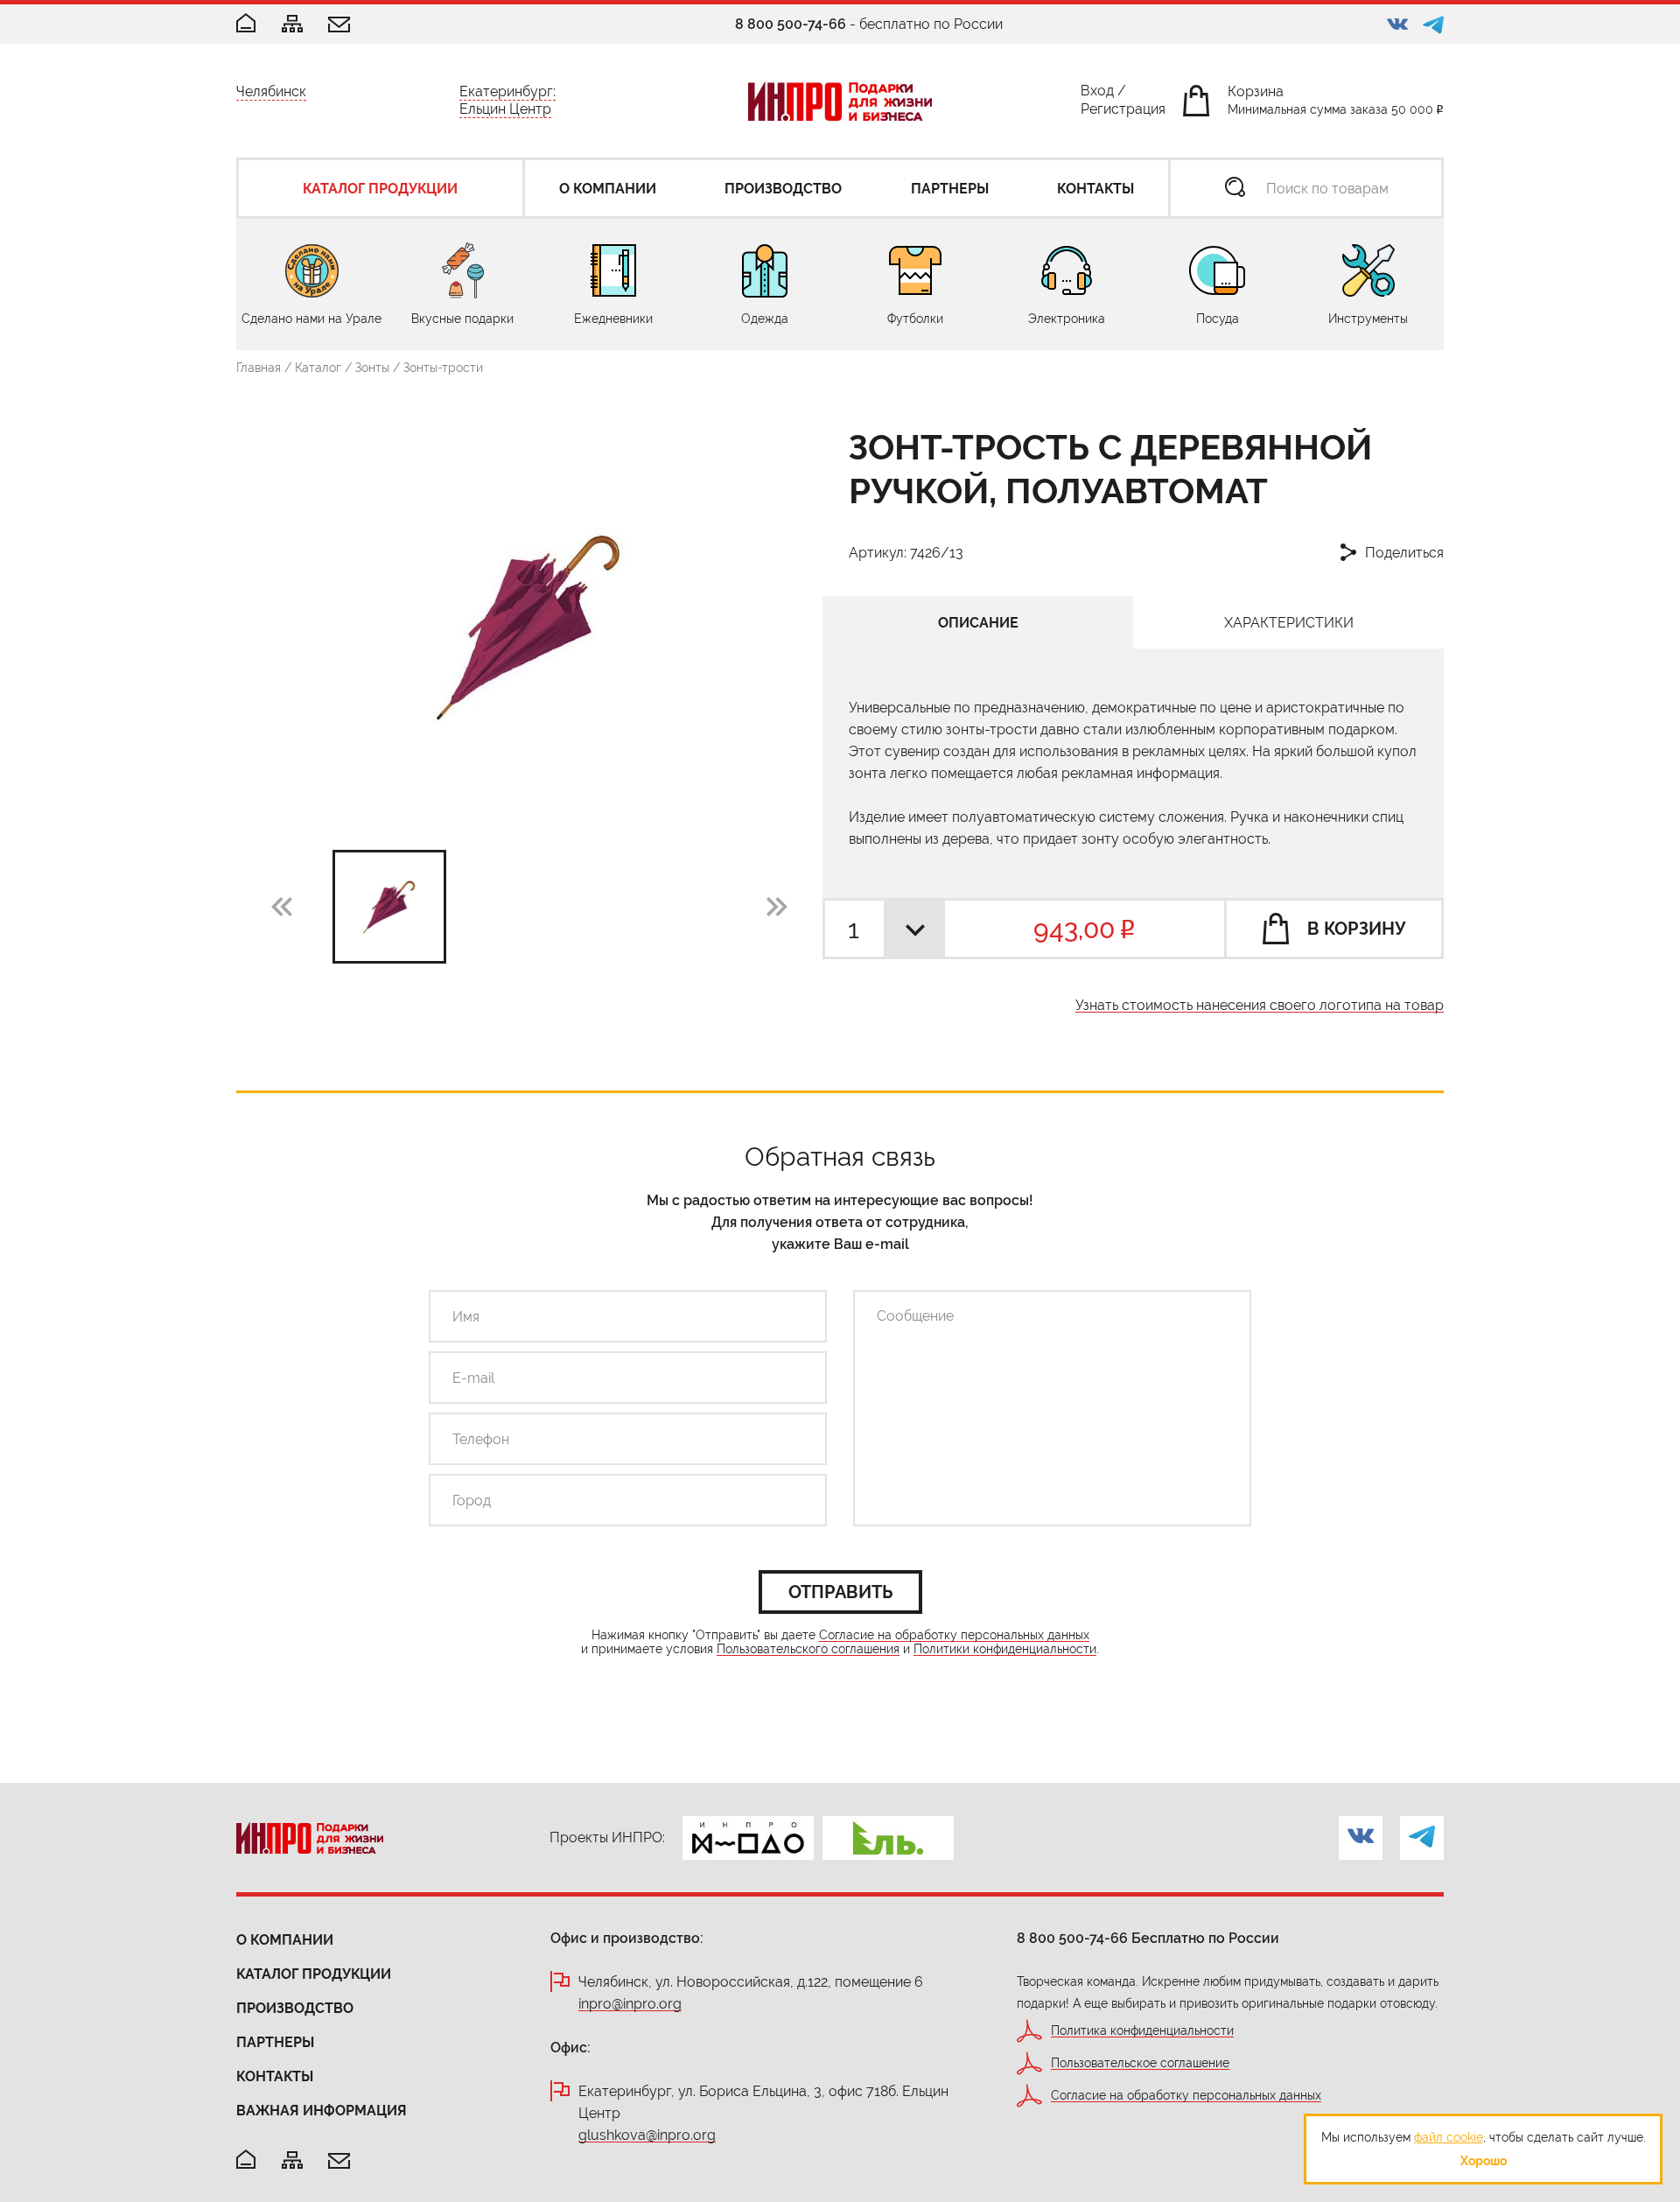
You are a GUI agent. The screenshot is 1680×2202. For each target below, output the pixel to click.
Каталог (318, 368)
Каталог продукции (314, 1974)
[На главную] (246, 2160)
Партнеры (275, 2042)
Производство (295, 2008)
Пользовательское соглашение (1140, 2063)
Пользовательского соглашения (808, 1649)
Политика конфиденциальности (1142, 2031)
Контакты (275, 2076)
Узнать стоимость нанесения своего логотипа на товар (1260, 1006)
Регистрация (1123, 112)
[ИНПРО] (840, 101)
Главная (259, 368)
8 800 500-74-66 (791, 24)
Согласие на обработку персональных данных (954, 1635)
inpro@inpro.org (630, 2005)
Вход (1097, 94)
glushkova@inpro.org (647, 2136)
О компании (285, 1940)
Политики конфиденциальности (1005, 1649)
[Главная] (246, 24)
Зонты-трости (443, 368)
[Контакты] (339, 26)
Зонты (372, 368)
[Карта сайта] (292, 25)
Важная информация (322, 2111)
